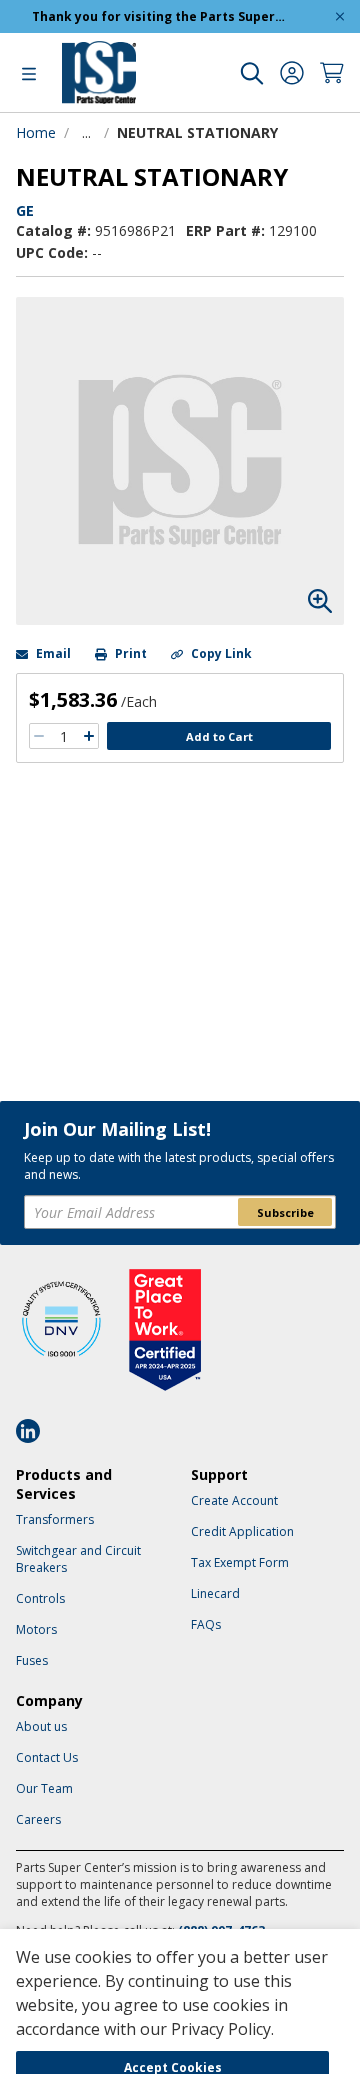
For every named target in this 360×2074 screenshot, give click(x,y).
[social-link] (34, 1431)
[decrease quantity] (39, 736)
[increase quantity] (89, 736)
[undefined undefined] (252, 73)
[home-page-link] (99, 72)
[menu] (29, 73)
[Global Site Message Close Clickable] (340, 16)
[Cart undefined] (332, 73)
